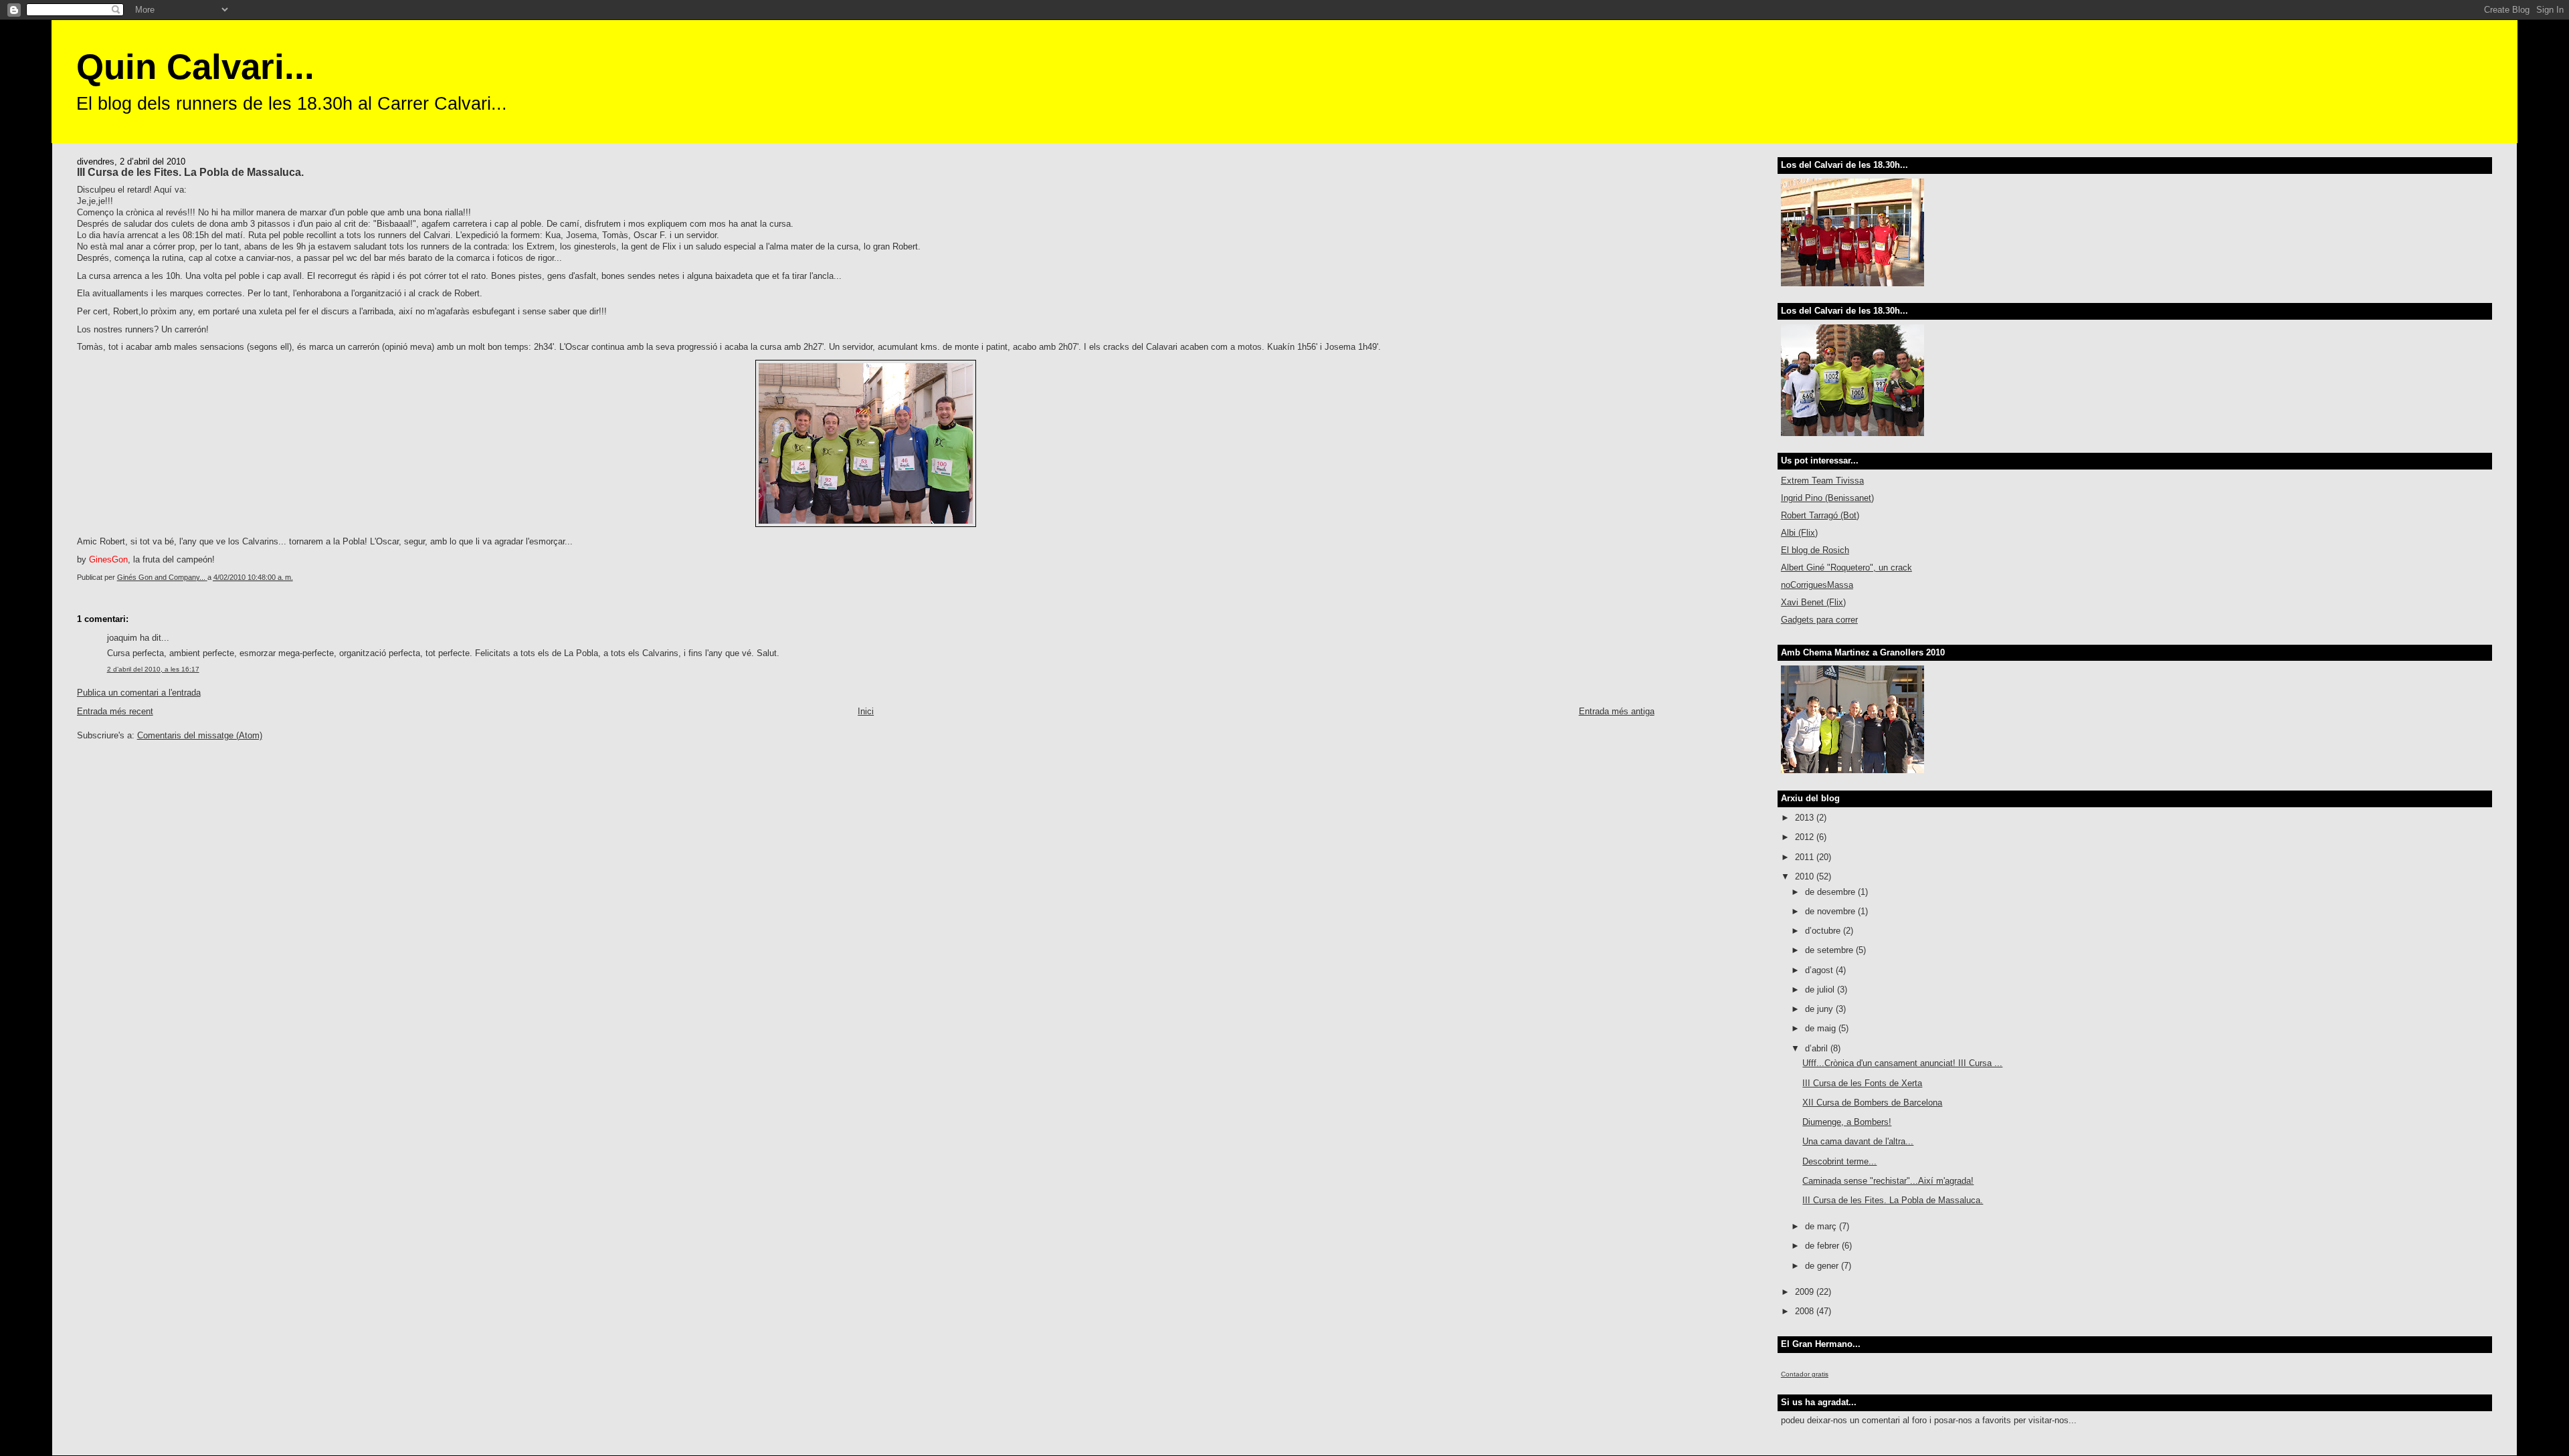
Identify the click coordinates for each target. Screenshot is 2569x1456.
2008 (1806, 1311)
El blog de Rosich (1815, 550)
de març (1822, 1226)
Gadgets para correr (1819, 620)
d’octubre (1824, 931)
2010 (1806, 876)
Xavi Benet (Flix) (1813, 602)
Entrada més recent (115, 711)
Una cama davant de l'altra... (1858, 1141)
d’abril (1818, 1048)
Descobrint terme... (1839, 1161)
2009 (1806, 1292)
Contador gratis (1805, 1374)
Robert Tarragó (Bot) (1820, 515)
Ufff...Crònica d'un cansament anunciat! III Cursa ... (1902, 1063)
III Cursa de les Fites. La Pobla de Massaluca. (1893, 1200)
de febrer (1823, 1246)
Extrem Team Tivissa (1822, 481)
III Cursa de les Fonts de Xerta (1862, 1083)
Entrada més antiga (1617, 711)
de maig (1822, 1028)
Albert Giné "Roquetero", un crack (1846, 567)
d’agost (1820, 970)
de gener (1823, 1266)
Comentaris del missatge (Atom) (200, 735)
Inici (866, 711)
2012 (1806, 837)
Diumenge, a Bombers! (1847, 1122)
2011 (1806, 857)
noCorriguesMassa (1817, 585)
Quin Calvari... (195, 67)
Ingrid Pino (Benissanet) (1827, 498)
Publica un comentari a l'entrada (139, 693)
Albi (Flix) (1799, 533)
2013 (1806, 818)
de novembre (1831, 911)
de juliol (1821, 990)
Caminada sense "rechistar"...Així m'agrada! (1888, 1181)
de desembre (1831, 892)
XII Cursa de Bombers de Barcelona (1872, 1103)
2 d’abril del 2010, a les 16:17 (153, 669)
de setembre (1830, 950)
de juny (1820, 1009)
